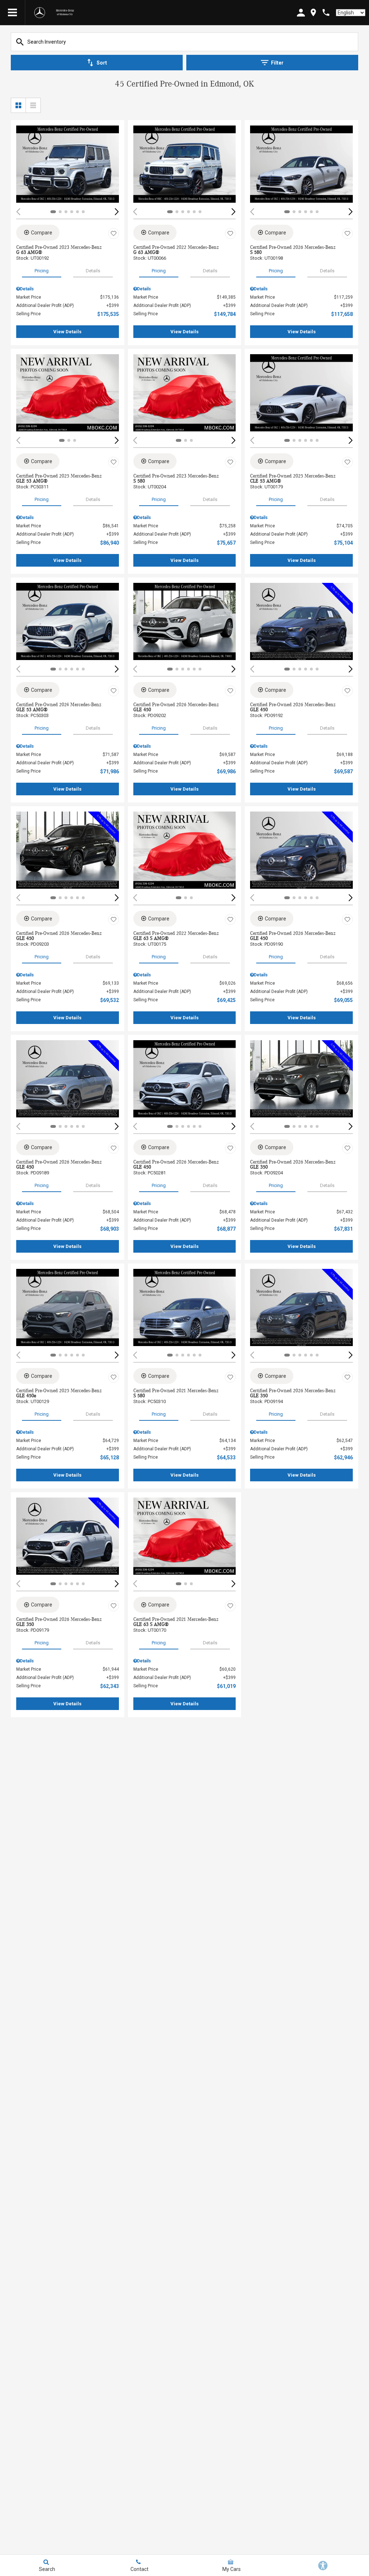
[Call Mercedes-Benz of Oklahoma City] (326, 12)
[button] (117, 212)
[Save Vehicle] (114, 234)
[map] (313, 12)
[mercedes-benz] (40, 13)
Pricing (42, 271)
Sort (102, 63)
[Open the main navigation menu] (13, 13)
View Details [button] (67, 332)
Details (93, 271)
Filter (277, 63)
